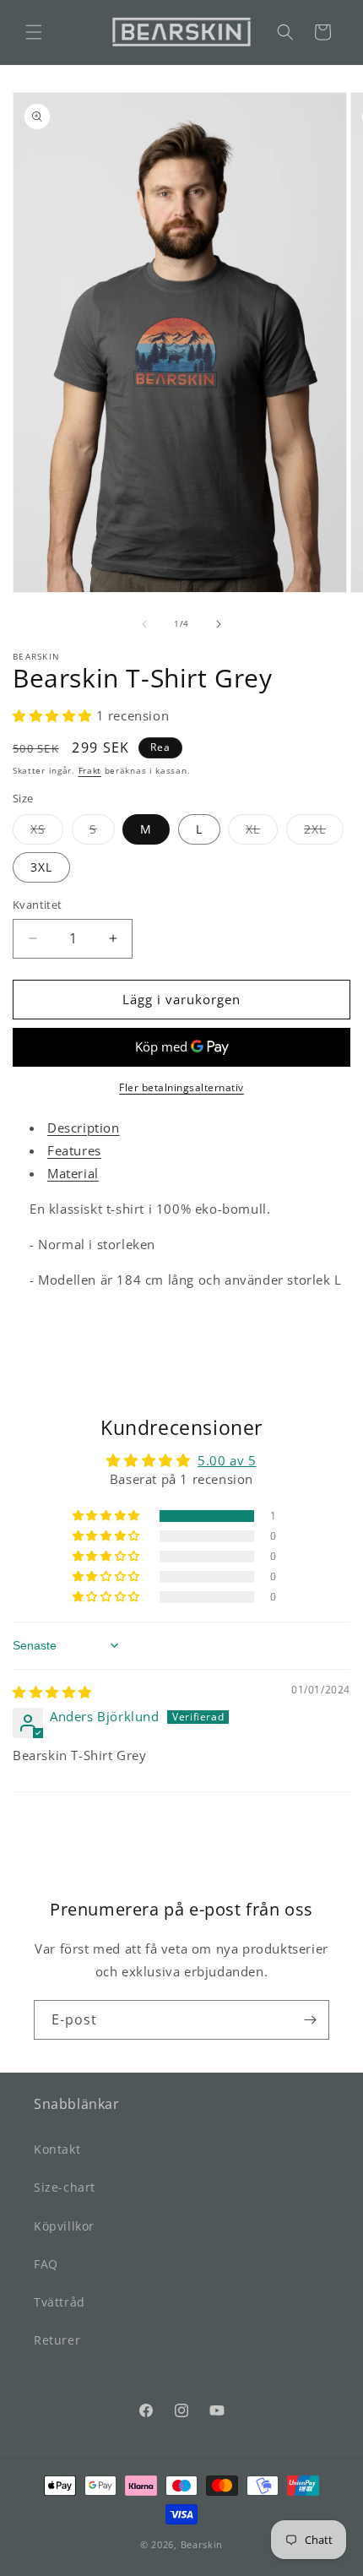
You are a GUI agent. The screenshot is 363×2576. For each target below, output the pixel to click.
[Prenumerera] (310, 2020)
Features (74, 1150)
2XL (324, 832)
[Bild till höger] (219, 624)
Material (73, 1173)
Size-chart (65, 2187)
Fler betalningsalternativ (181, 1087)
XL (262, 832)
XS (47, 832)
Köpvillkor (64, 2226)
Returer (57, 2340)
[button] (34, 32)
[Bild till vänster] (144, 624)
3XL (41, 867)
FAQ (46, 2264)
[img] (52, 1692)
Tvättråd (60, 2302)
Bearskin (202, 2544)
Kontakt (57, 2149)
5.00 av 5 (227, 1460)
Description (84, 1128)
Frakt (90, 770)
